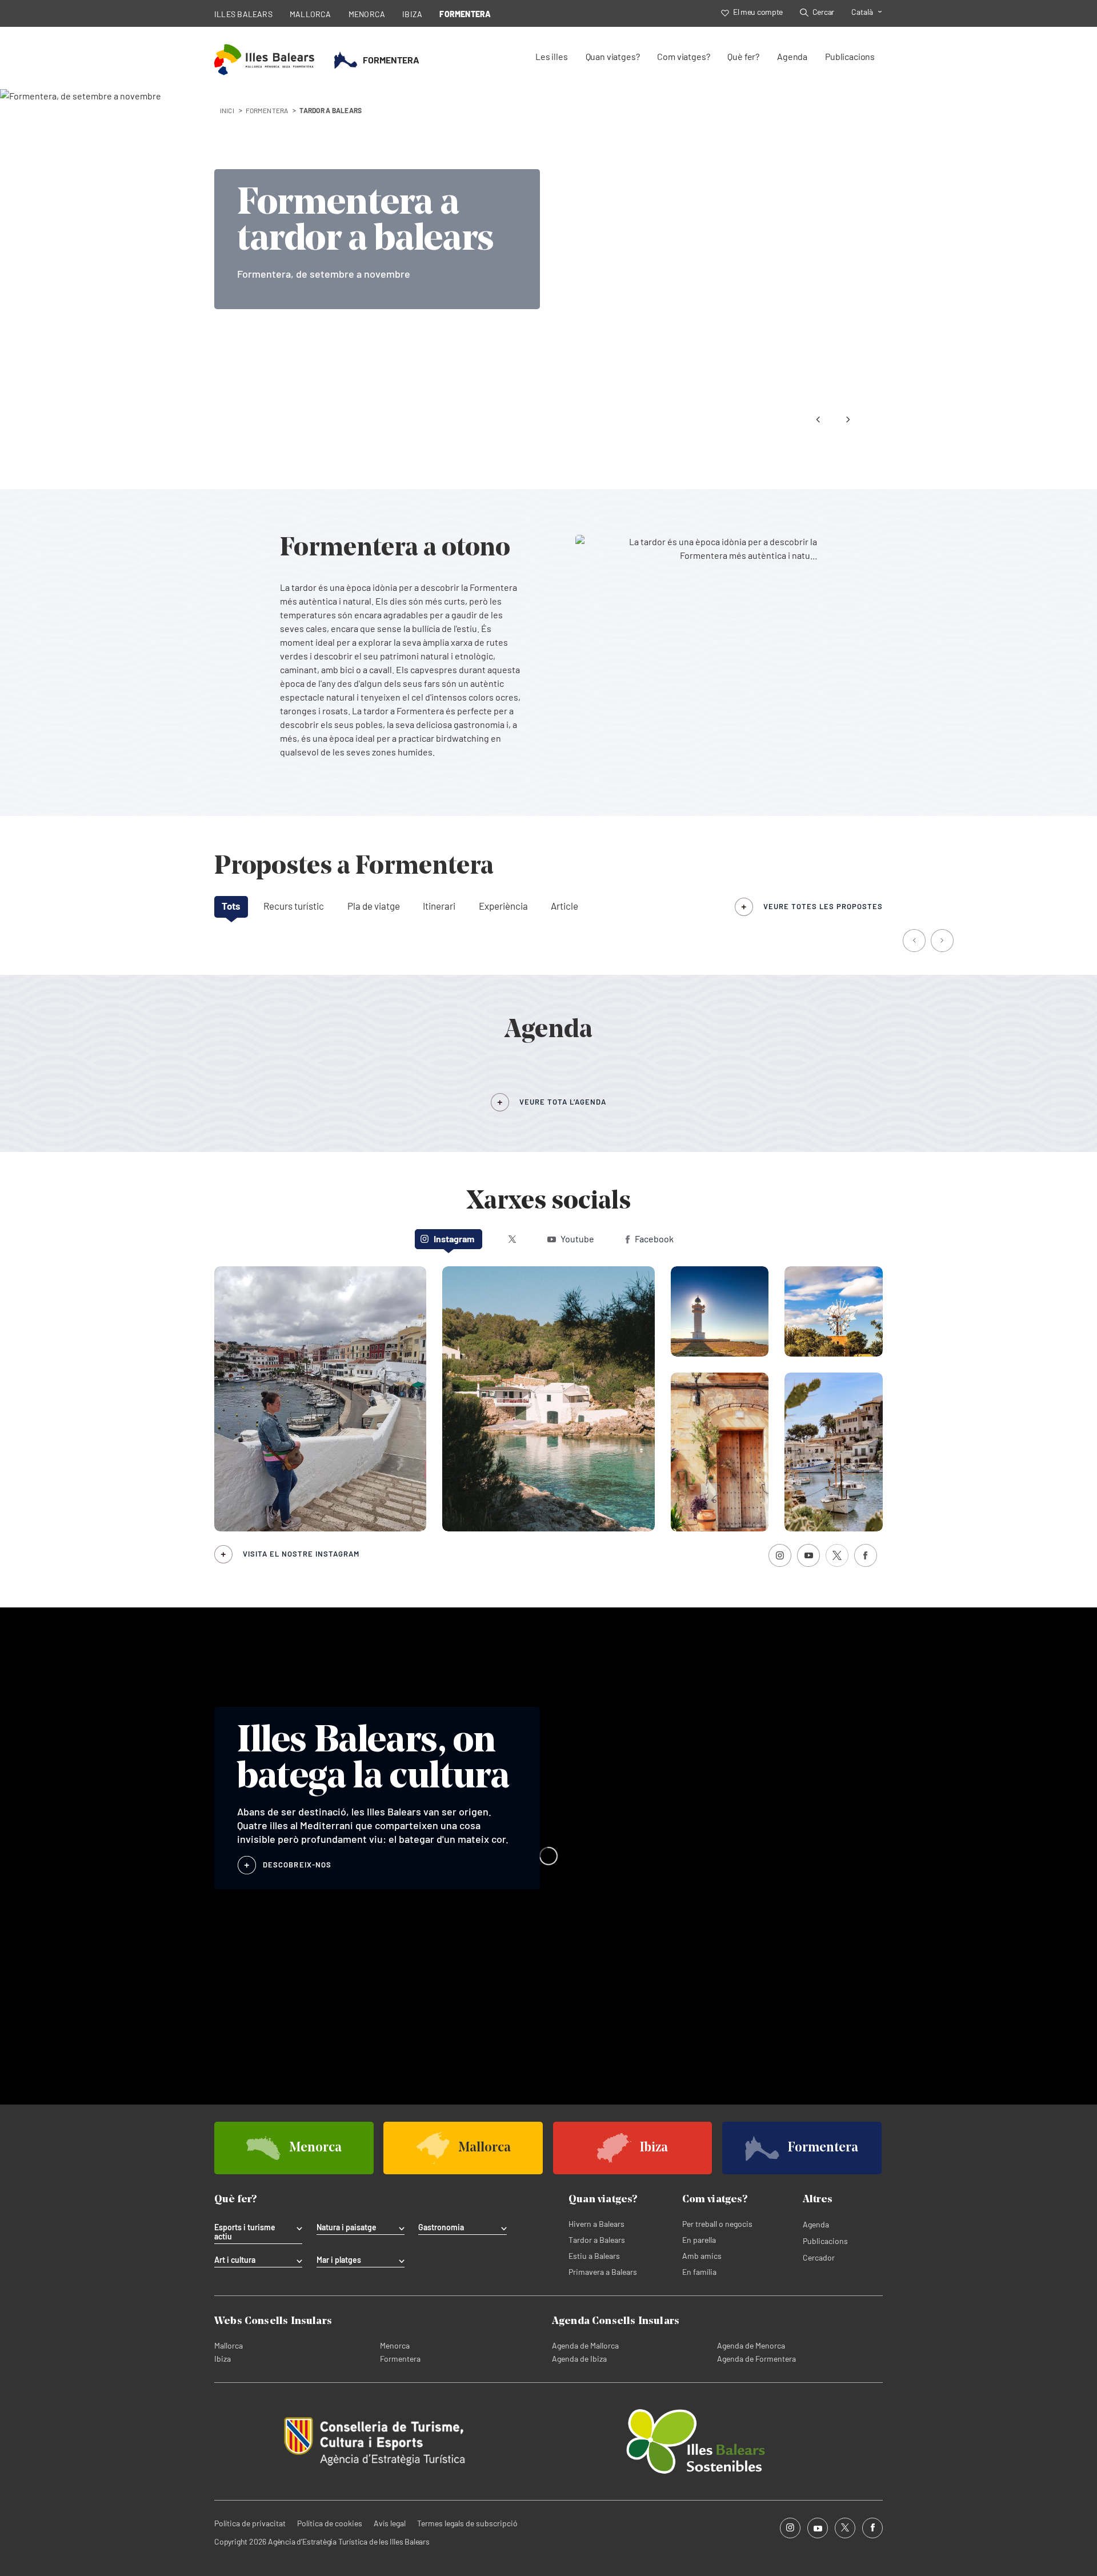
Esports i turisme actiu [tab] (245, 2232)
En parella (699, 2240)
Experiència (503, 906)
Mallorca (229, 2345)
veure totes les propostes (823, 906)
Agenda (792, 56)
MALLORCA (311, 14)
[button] (915, 942)
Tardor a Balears (597, 2240)
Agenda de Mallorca (585, 2345)
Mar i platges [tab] (339, 2260)
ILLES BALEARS (243, 14)
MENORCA (367, 14)
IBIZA (412, 14)
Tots (231, 906)
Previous (818, 419)
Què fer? (743, 56)
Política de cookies (330, 2523)
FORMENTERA (465, 14)
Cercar (823, 12)
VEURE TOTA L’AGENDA (563, 1102)
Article (564, 906)
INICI (227, 110)
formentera (267, 110)
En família (699, 2272)
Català (862, 12)
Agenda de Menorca (751, 2345)
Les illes (551, 56)
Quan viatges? (613, 56)
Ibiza (223, 2359)
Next (848, 419)
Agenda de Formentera (756, 2359)
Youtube (577, 1239)
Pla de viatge (374, 906)
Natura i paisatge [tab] (347, 2227)
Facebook (654, 1239)
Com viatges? (683, 56)
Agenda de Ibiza (579, 2359)
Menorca (395, 2345)
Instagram (454, 1239)
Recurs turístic (294, 906)
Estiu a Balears (594, 2256)
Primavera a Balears (603, 2272)
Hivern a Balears (596, 2224)
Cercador (819, 2257)
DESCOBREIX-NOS (297, 1865)
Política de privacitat (250, 2523)
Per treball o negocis (717, 2224)
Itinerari (439, 906)
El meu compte (758, 12)
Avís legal (390, 2523)
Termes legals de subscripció (467, 2523)
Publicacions (850, 56)
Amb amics (702, 2256)
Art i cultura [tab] (235, 2260)
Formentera (400, 2359)
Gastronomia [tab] (441, 2227)
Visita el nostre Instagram (301, 1554)
